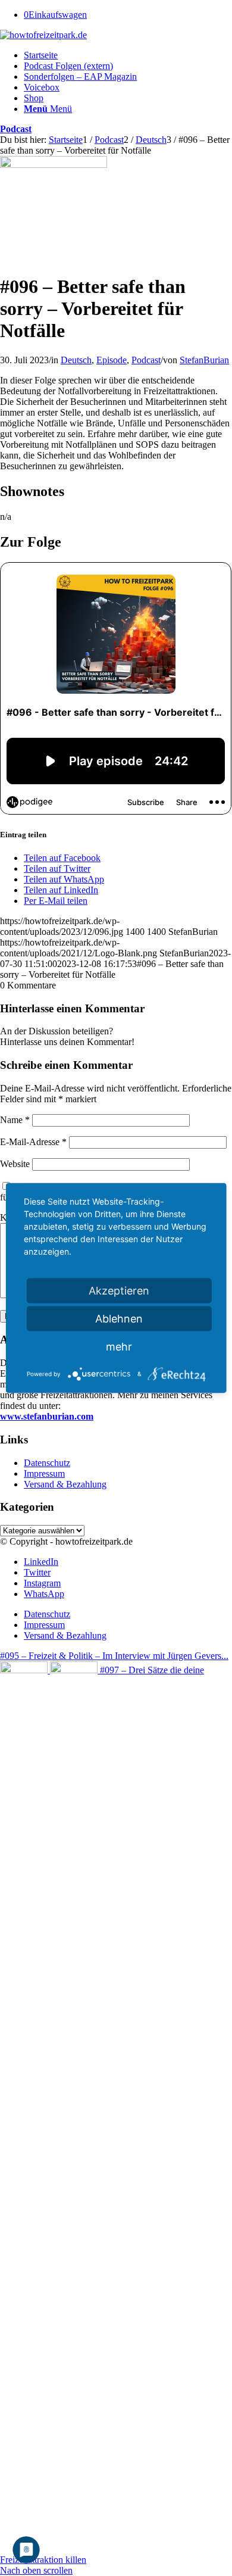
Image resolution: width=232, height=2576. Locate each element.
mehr (119, 1347)
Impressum (44, 1473)
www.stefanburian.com (47, 1416)
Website (15, 1164)
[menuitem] (128, 55)
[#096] (54, 165)
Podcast (16, 129)
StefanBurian (204, 360)
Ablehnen (119, 1319)
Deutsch (76, 360)
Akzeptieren (119, 1291)
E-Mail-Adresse (33, 1142)
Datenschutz (47, 1463)
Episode (112, 360)
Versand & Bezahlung (65, 1484)
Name (15, 1120)
